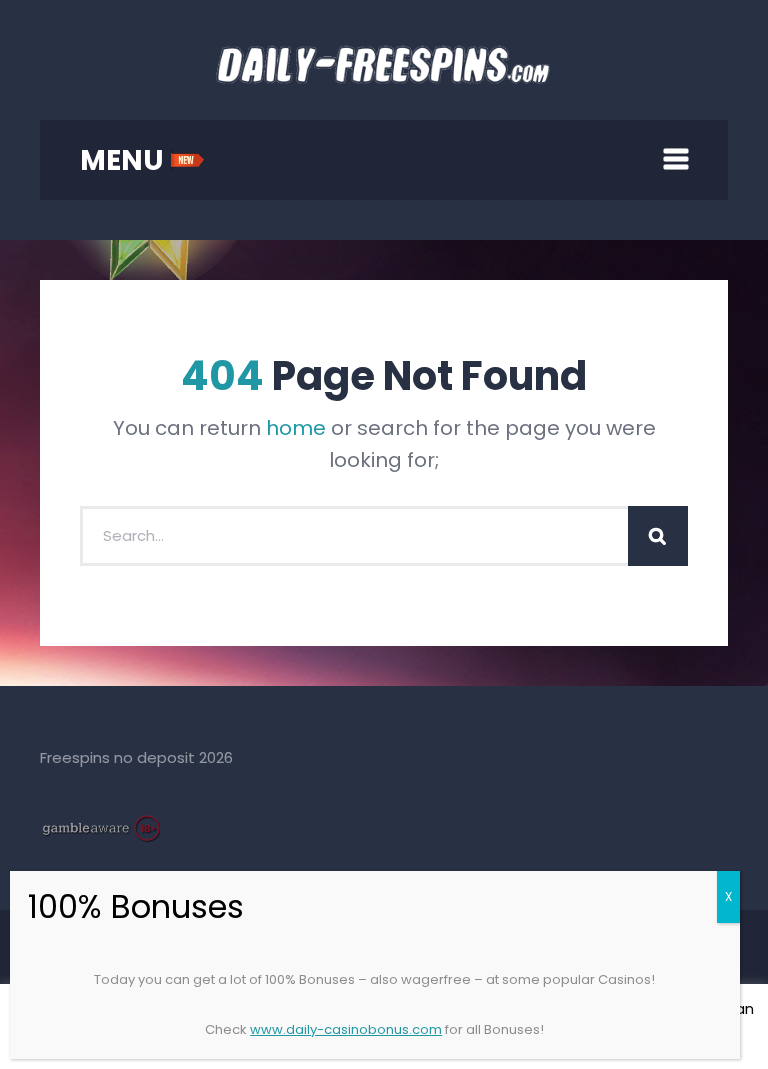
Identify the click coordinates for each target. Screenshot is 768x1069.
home (296, 428)
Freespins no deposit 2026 (136, 757)
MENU (125, 160)
